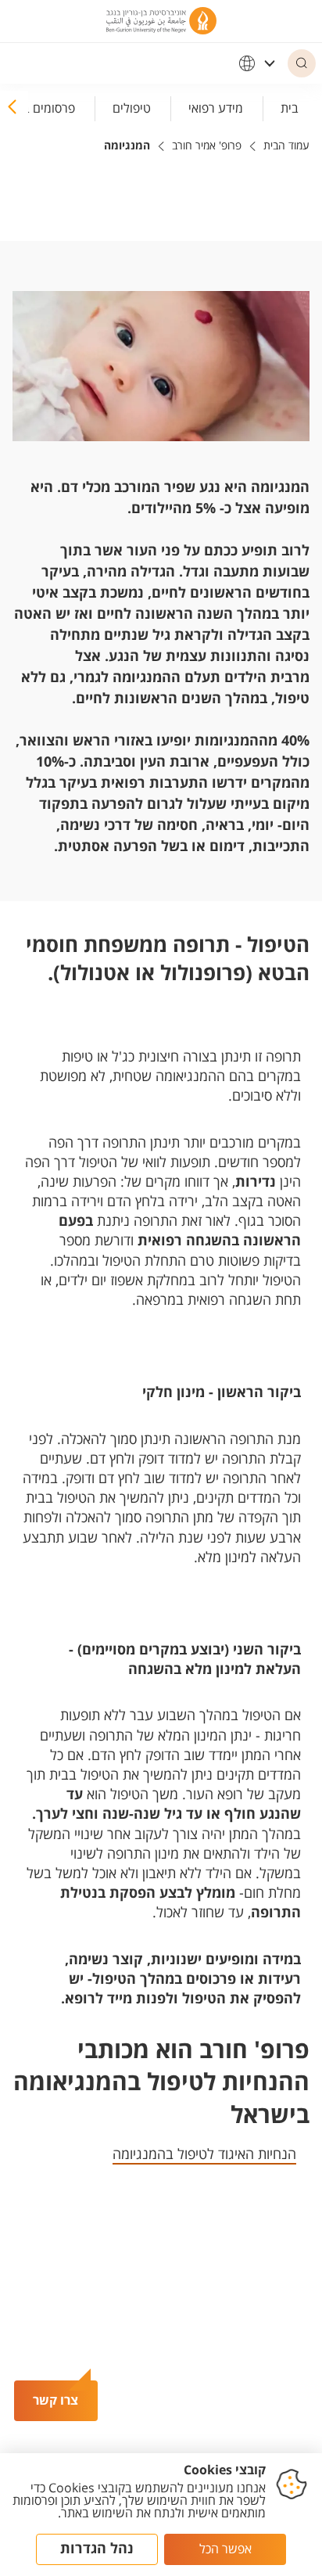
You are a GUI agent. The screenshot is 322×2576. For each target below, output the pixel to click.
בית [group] (290, 108)
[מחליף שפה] (257, 63)
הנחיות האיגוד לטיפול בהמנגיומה (204, 2154)
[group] (216, 106)
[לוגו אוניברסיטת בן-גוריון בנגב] (161, 21)
